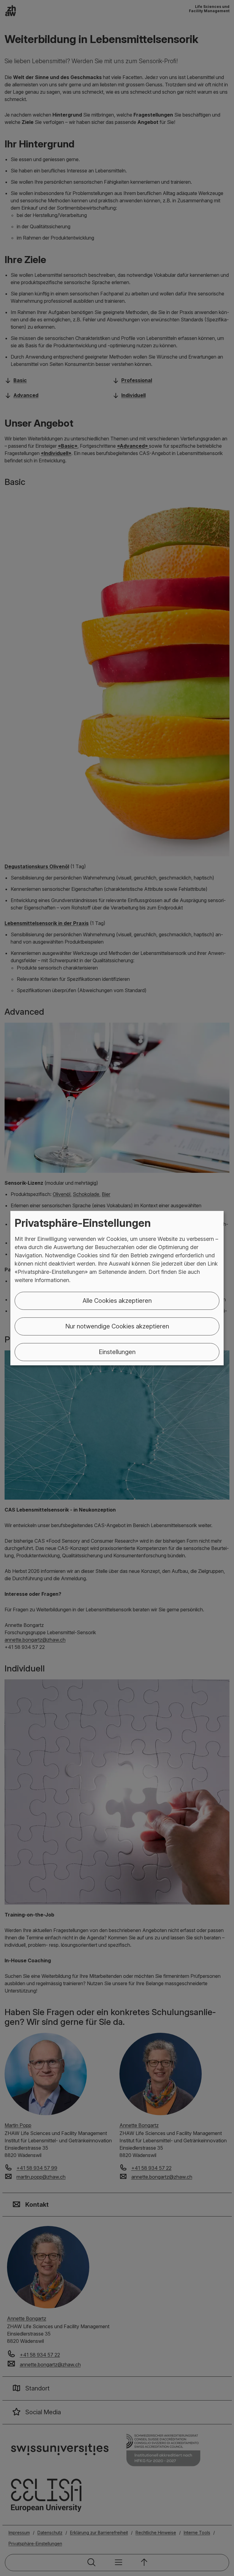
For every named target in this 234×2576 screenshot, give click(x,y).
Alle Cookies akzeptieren (117, 1301)
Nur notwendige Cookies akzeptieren (117, 1326)
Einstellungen (117, 1352)
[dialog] (117, 1288)
